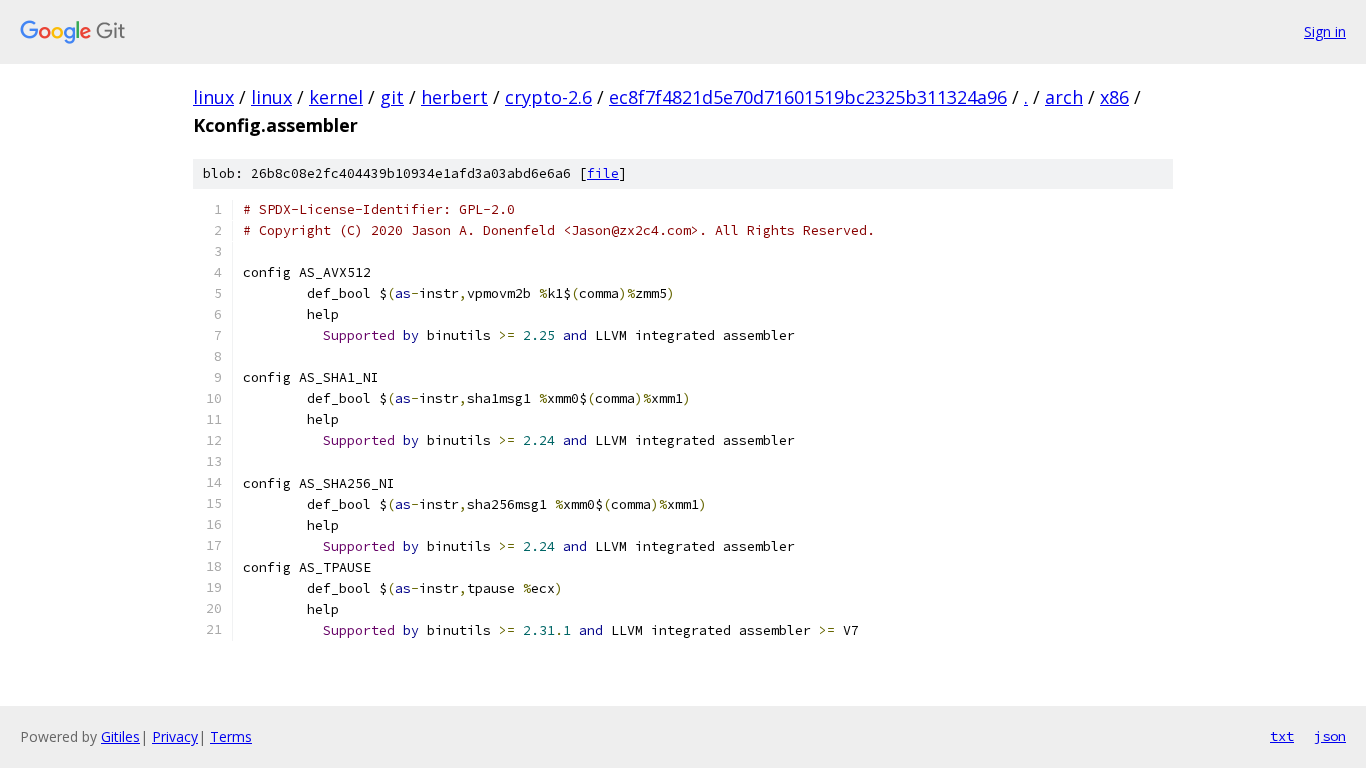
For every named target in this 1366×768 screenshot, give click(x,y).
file (603, 173)
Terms (231, 736)
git (392, 97)
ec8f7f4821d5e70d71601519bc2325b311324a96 (808, 97)
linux (213, 97)
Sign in (1325, 31)
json (1330, 736)
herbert (454, 97)
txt (1282, 736)
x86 (1114, 97)
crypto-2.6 (548, 97)
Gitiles (120, 736)
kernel (336, 97)
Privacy (175, 736)
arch (1064, 97)
